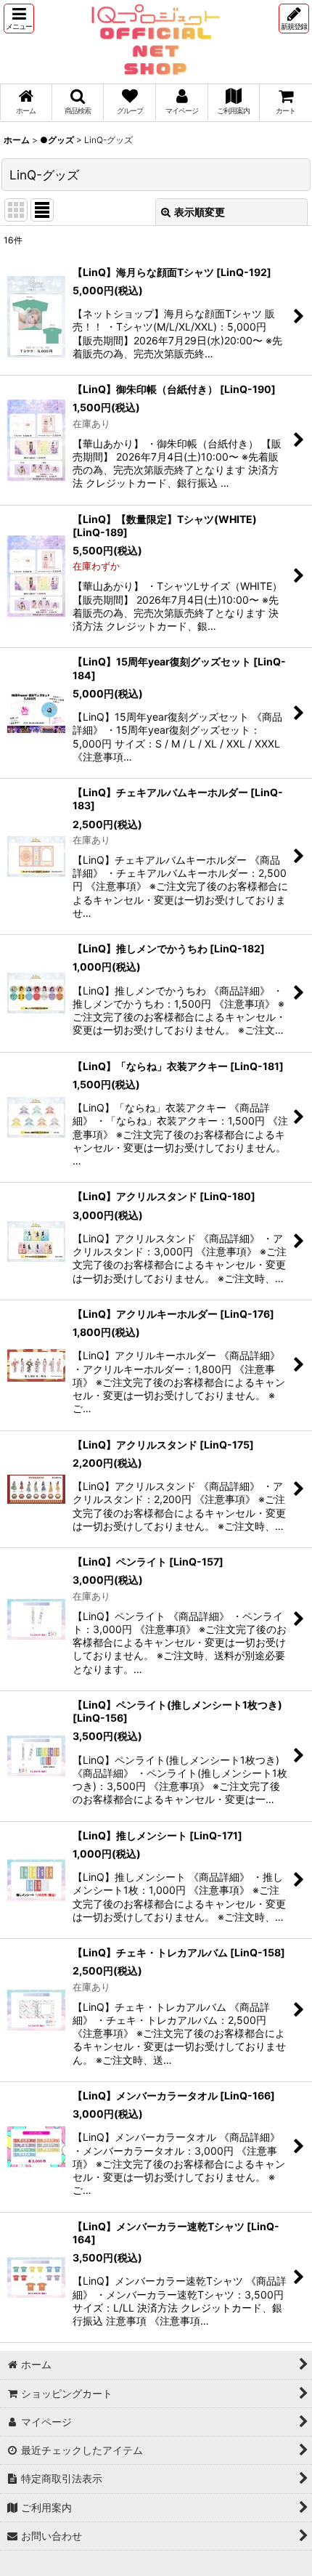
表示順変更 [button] (200, 212)
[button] (19, 19)
